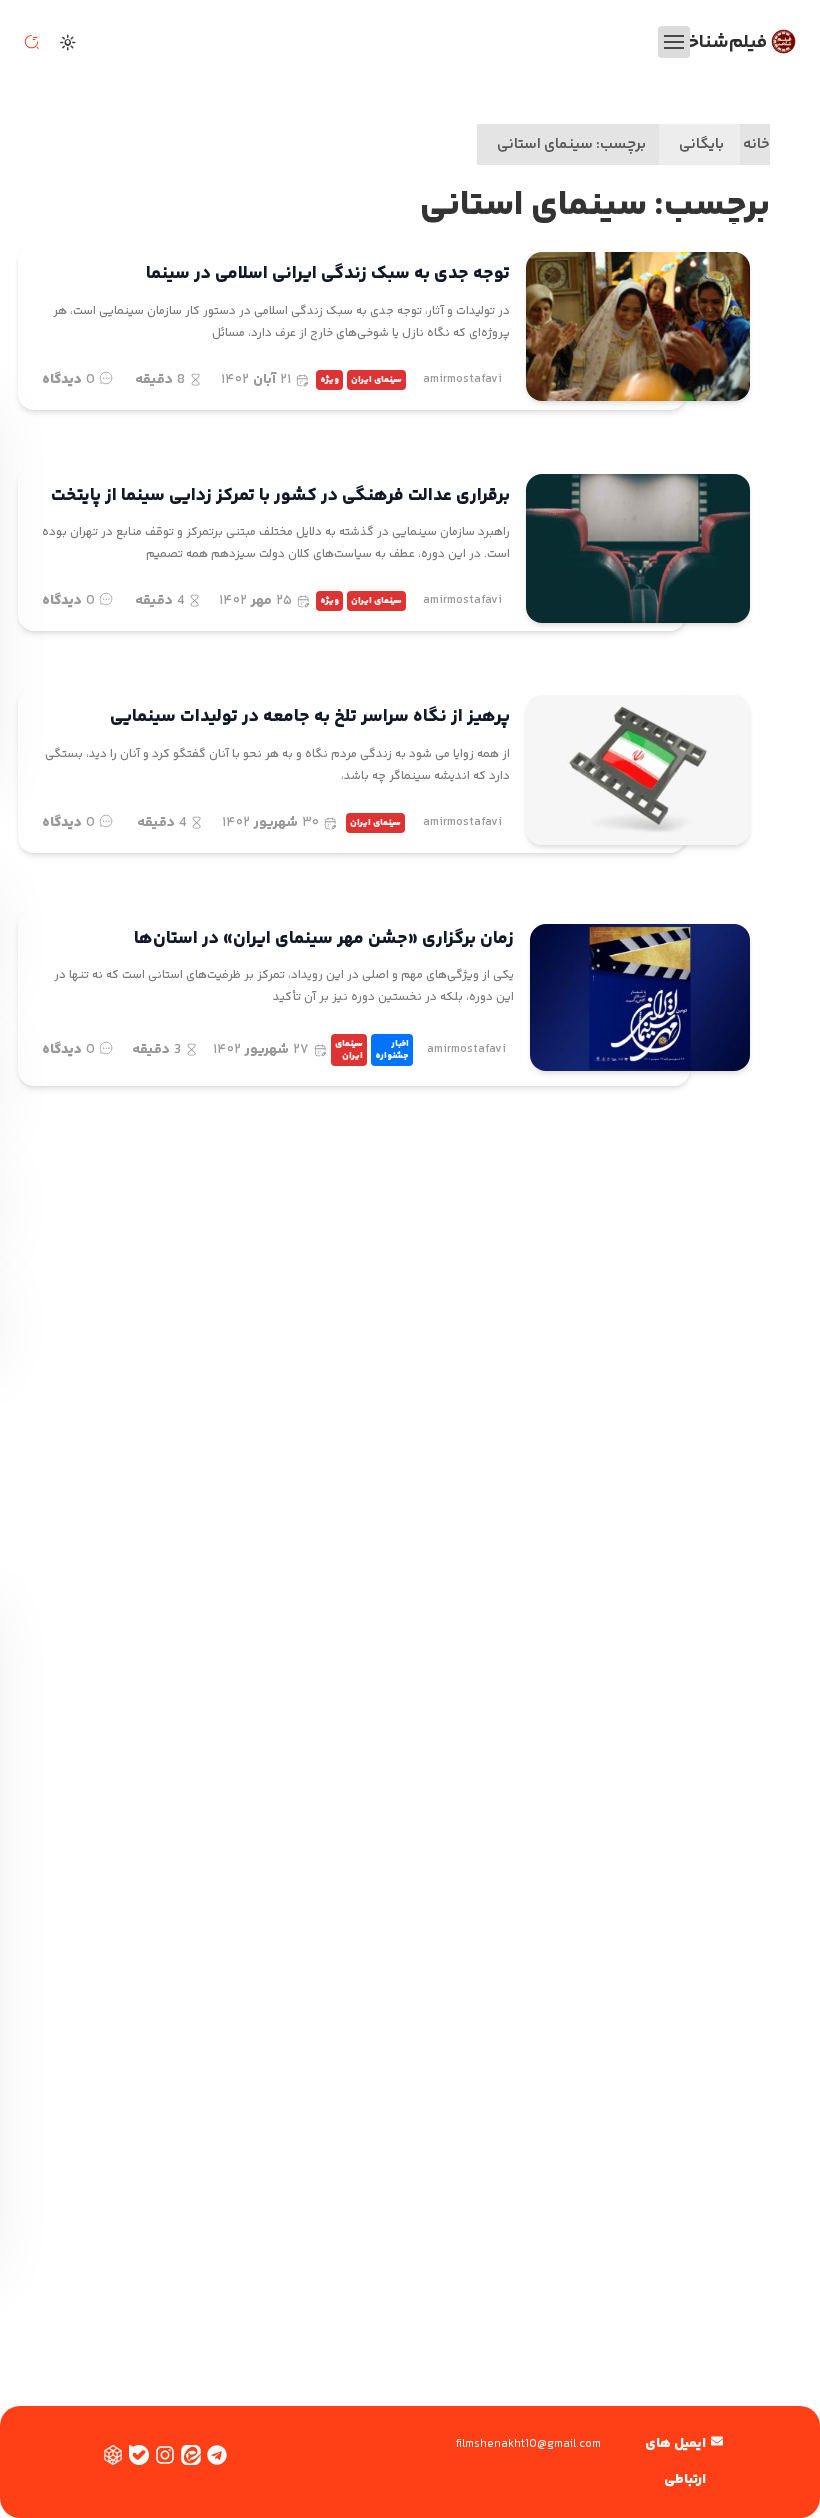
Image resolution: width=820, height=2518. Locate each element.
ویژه (329, 380)
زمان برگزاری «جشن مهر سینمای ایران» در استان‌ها (324, 939)
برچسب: (571, 144)
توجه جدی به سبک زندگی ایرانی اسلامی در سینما (328, 274)
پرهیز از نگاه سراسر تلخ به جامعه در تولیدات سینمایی (310, 717)
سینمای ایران (376, 380)
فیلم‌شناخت (719, 42)
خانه (756, 144)
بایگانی (701, 144)
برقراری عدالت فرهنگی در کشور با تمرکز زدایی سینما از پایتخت (280, 496)
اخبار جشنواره (392, 1050)
